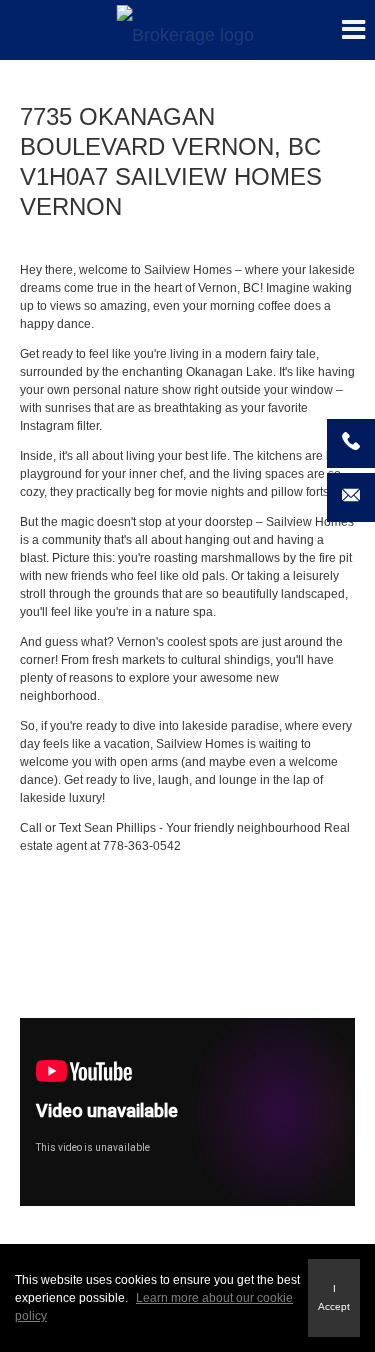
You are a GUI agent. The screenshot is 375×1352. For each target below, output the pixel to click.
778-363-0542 (142, 846)
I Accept (334, 1297)
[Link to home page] (187, 30)
